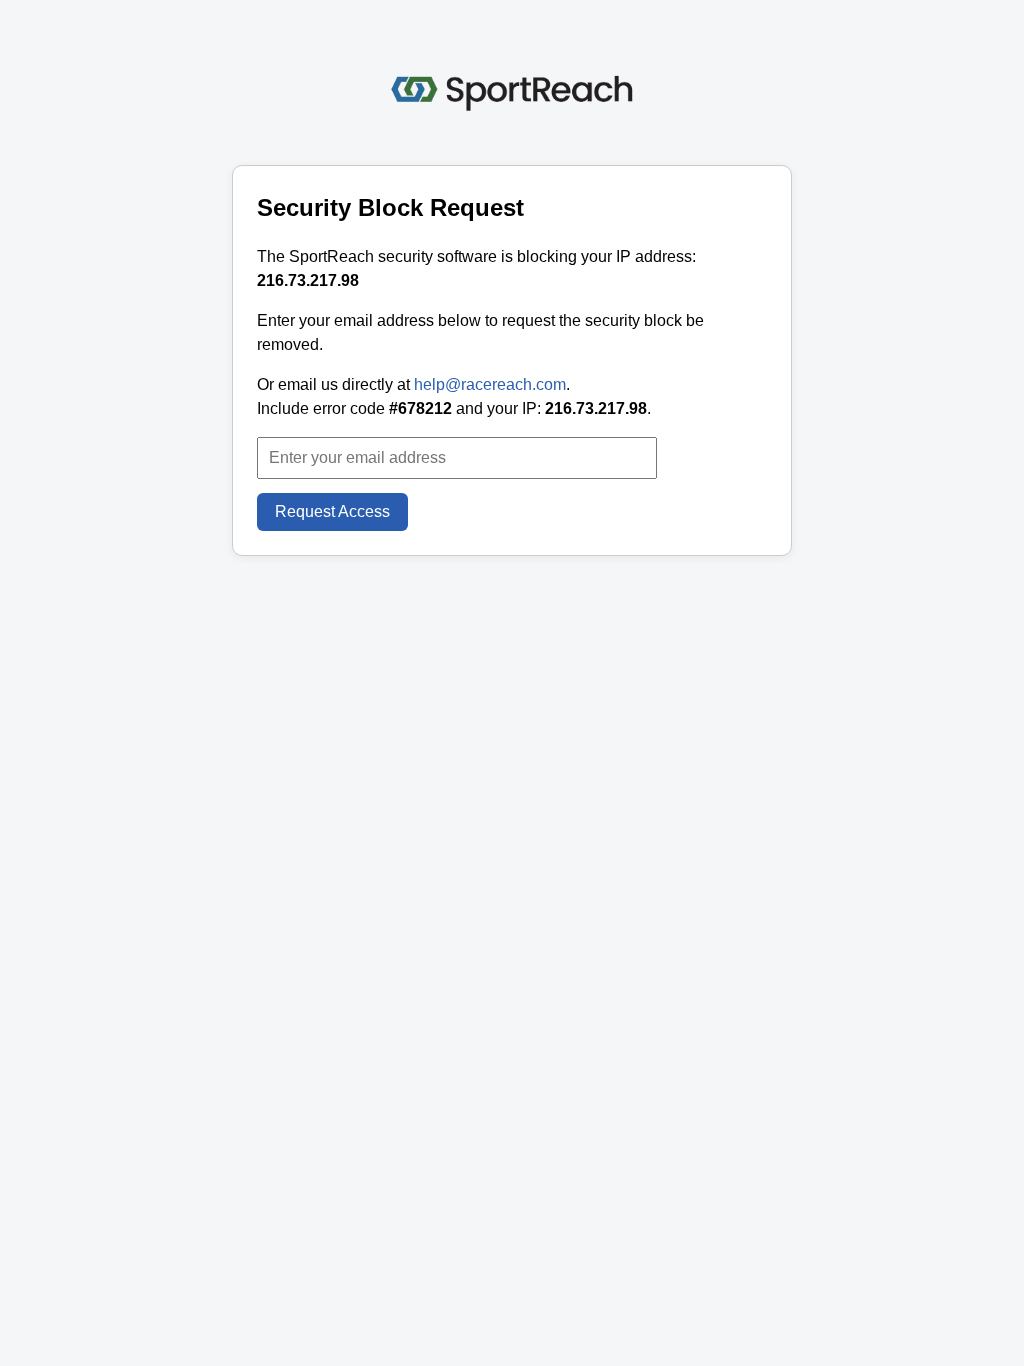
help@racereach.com (490, 384)
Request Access (332, 511)
